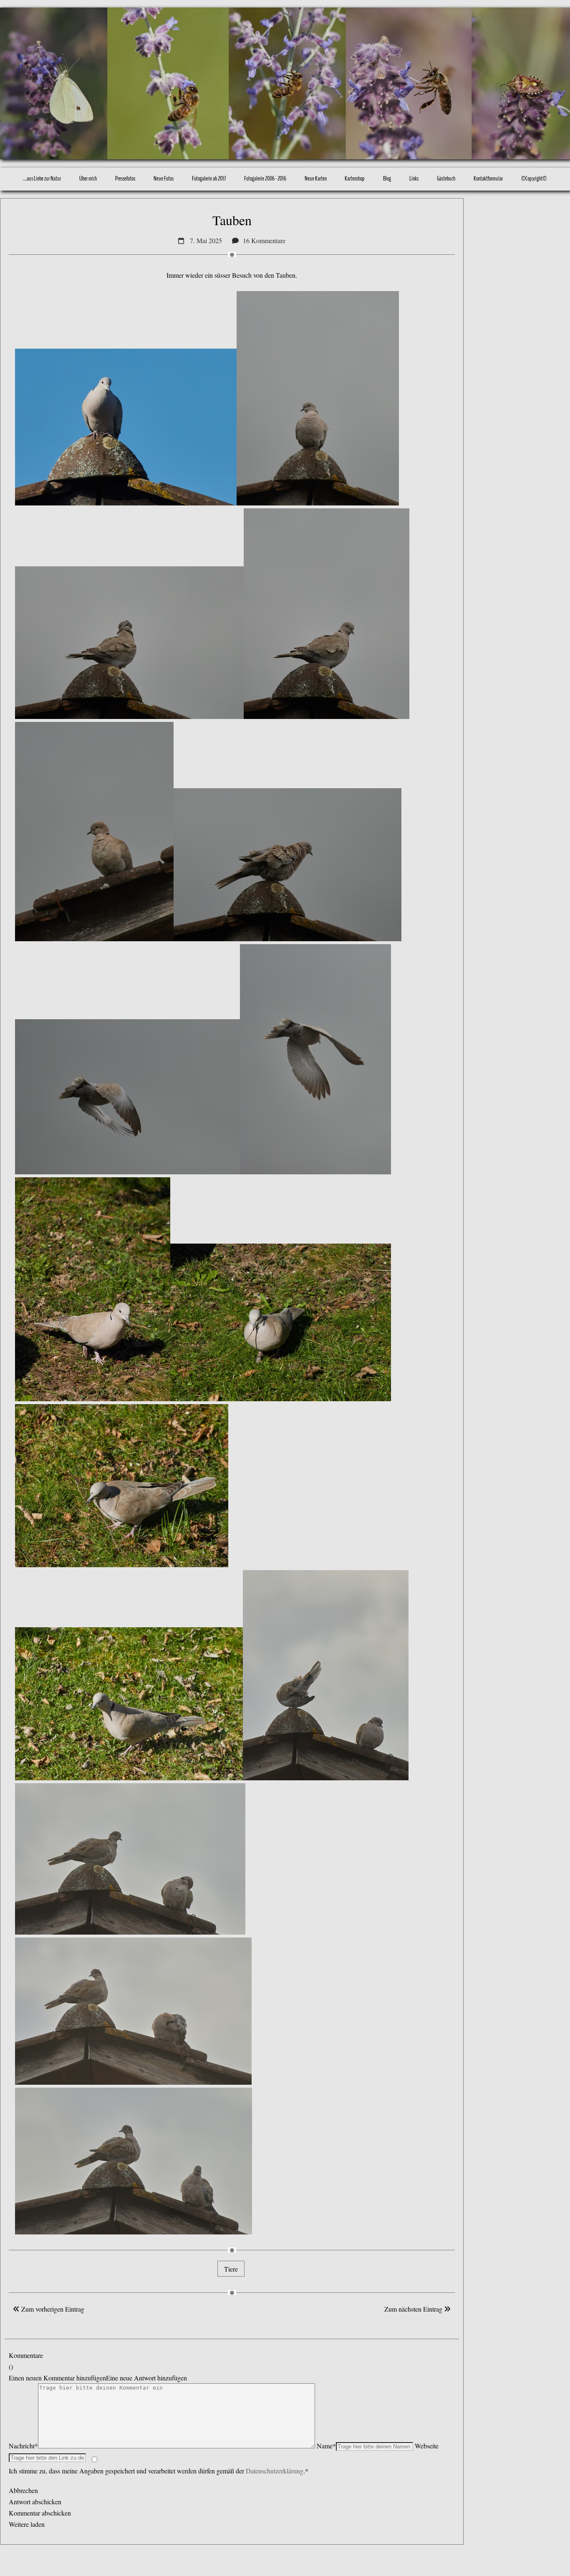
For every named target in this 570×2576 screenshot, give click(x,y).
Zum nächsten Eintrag (414, 2309)
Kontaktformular (488, 178)
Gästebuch (446, 178)
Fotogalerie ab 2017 (209, 178)
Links (414, 178)
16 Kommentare (264, 240)
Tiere (231, 2269)
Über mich (88, 178)
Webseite (427, 2446)
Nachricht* (23, 2446)
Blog (387, 178)
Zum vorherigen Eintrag (52, 2309)
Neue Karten (316, 178)
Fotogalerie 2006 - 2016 (265, 178)
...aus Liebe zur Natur (42, 178)
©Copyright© (534, 178)
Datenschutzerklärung (275, 2471)
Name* (326, 2446)
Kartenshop (355, 178)
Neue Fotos (164, 178)
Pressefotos (125, 178)
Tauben (232, 220)
